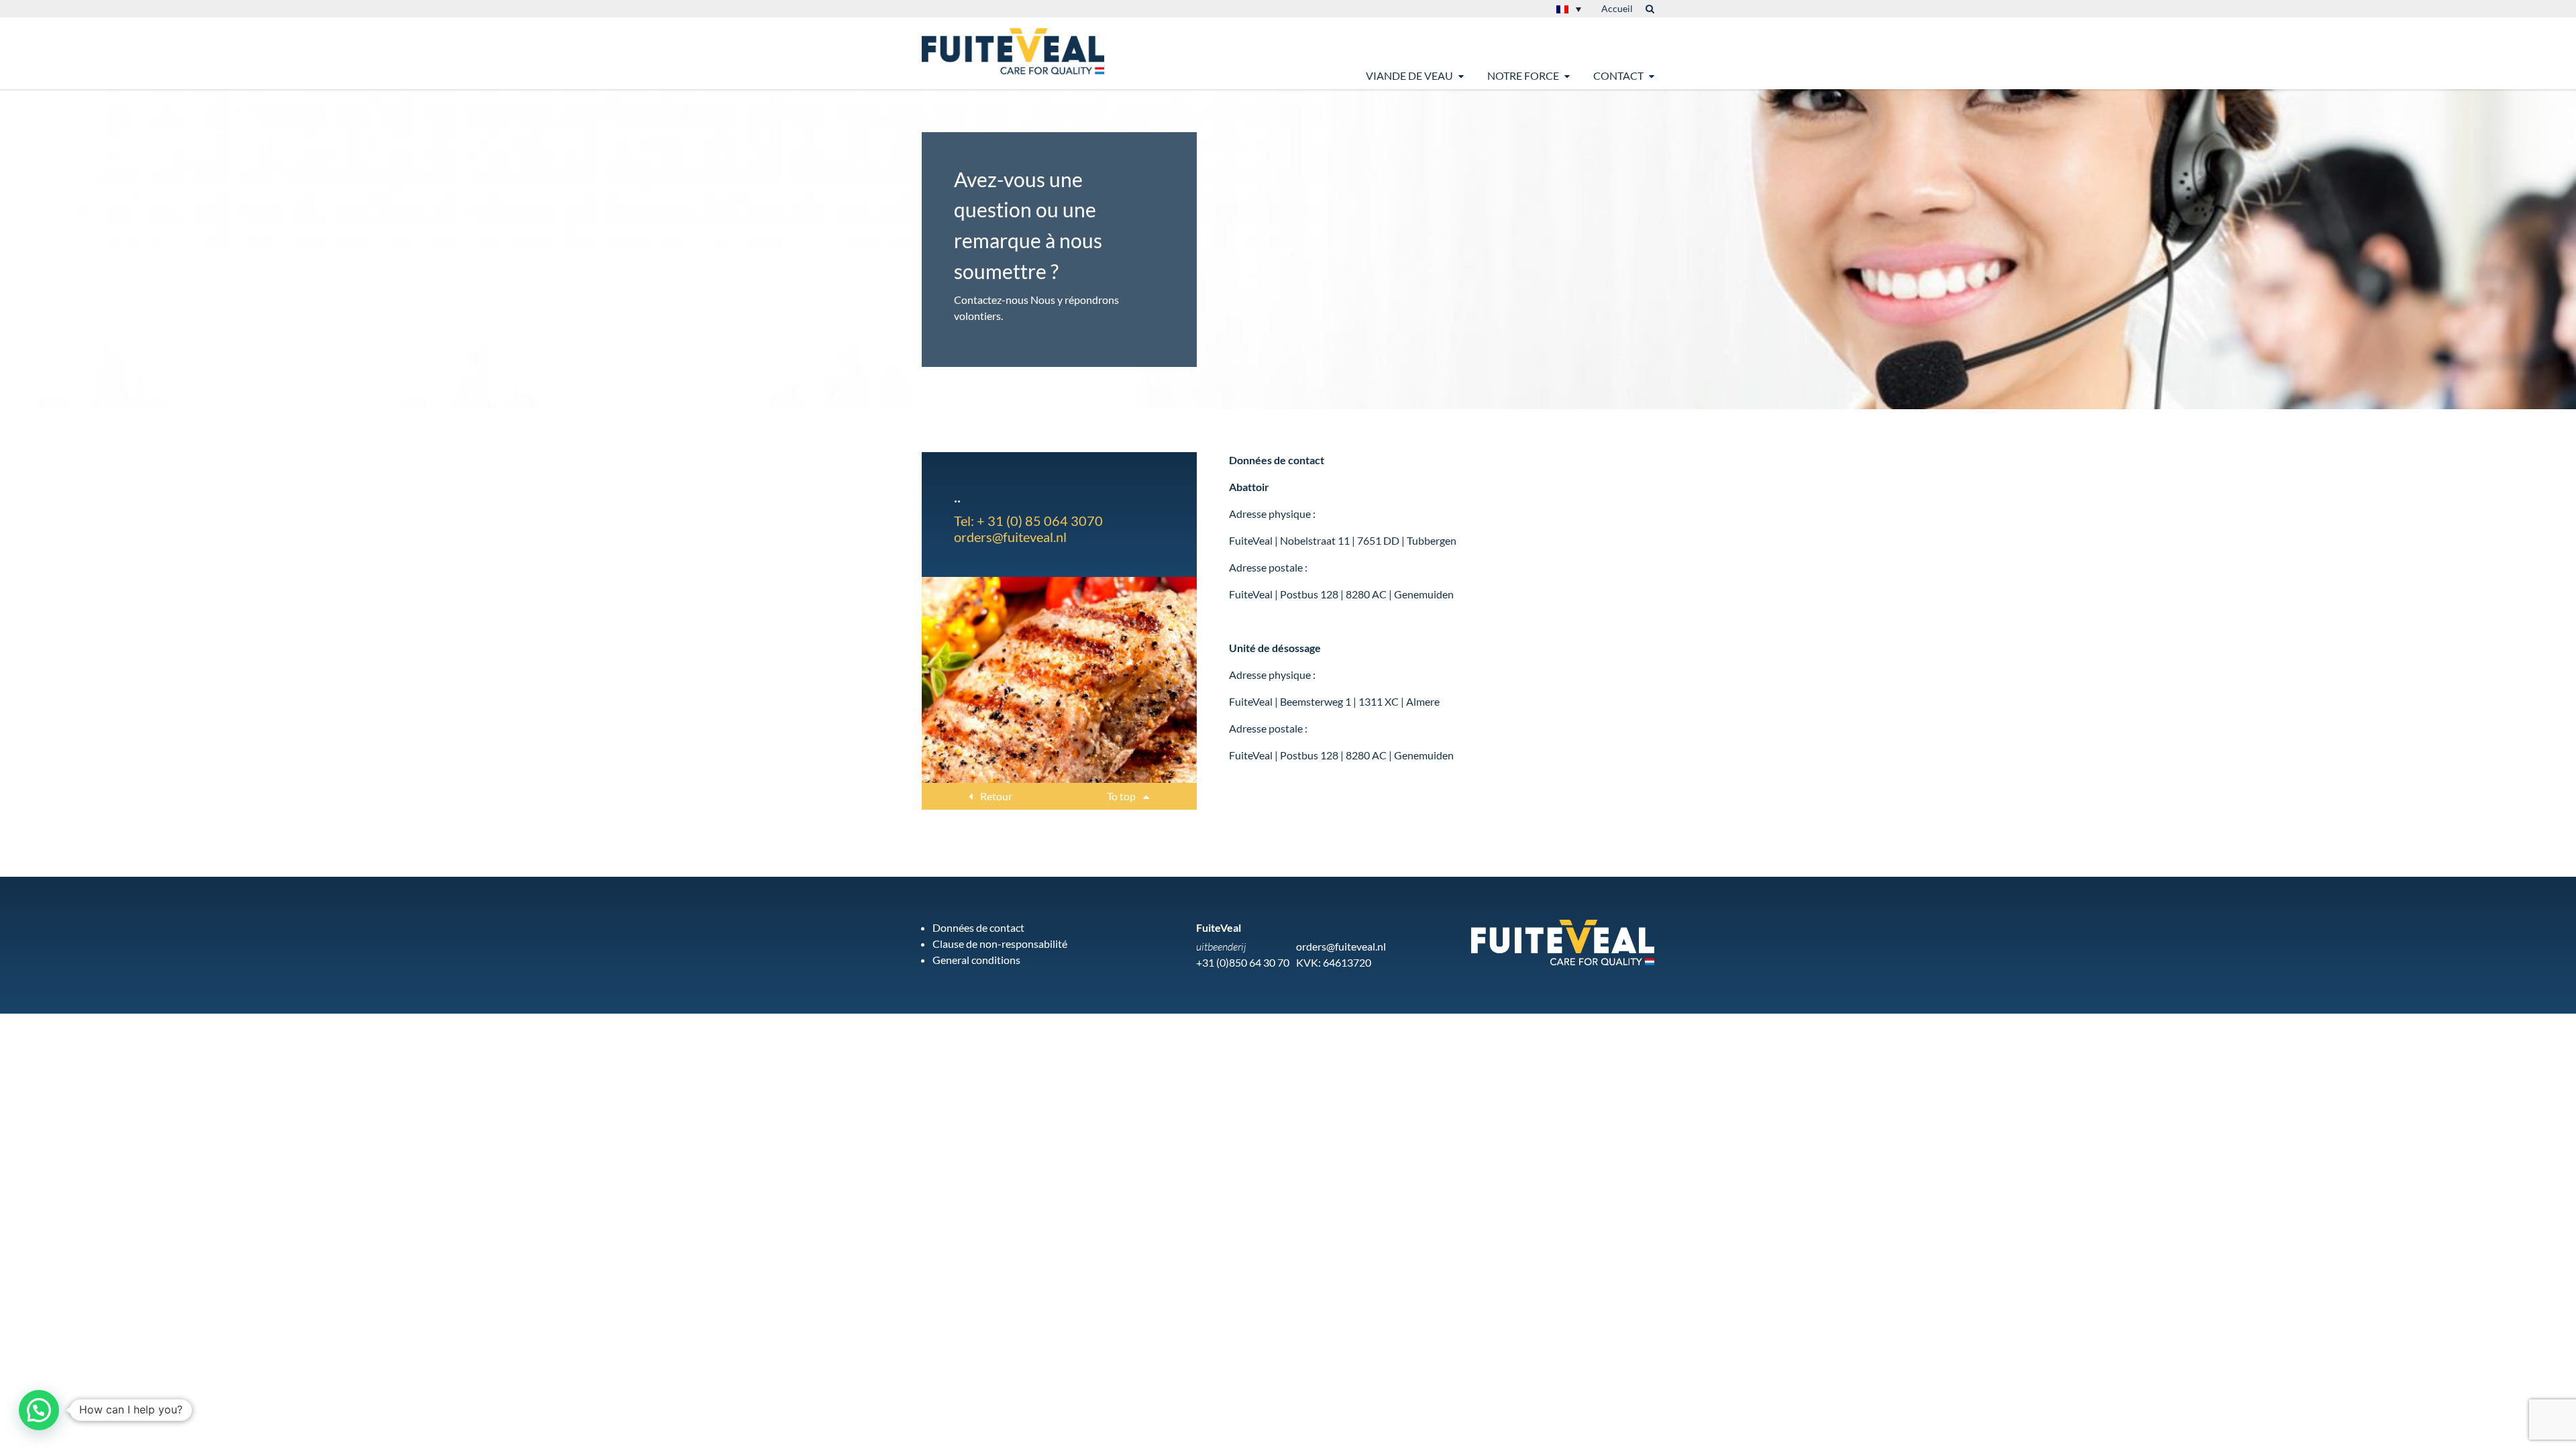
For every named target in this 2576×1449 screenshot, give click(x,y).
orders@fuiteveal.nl (1010, 537)
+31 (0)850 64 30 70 (1243, 962)
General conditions (976, 960)
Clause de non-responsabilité (1000, 944)
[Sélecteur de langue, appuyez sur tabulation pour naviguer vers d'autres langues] (1569, 9)
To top (1122, 796)
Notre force (1523, 75)
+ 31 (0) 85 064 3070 (1040, 521)
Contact (1618, 75)
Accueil (1617, 8)
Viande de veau (1409, 75)
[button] (39, 1410)
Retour (995, 796)
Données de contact (978, 927)
